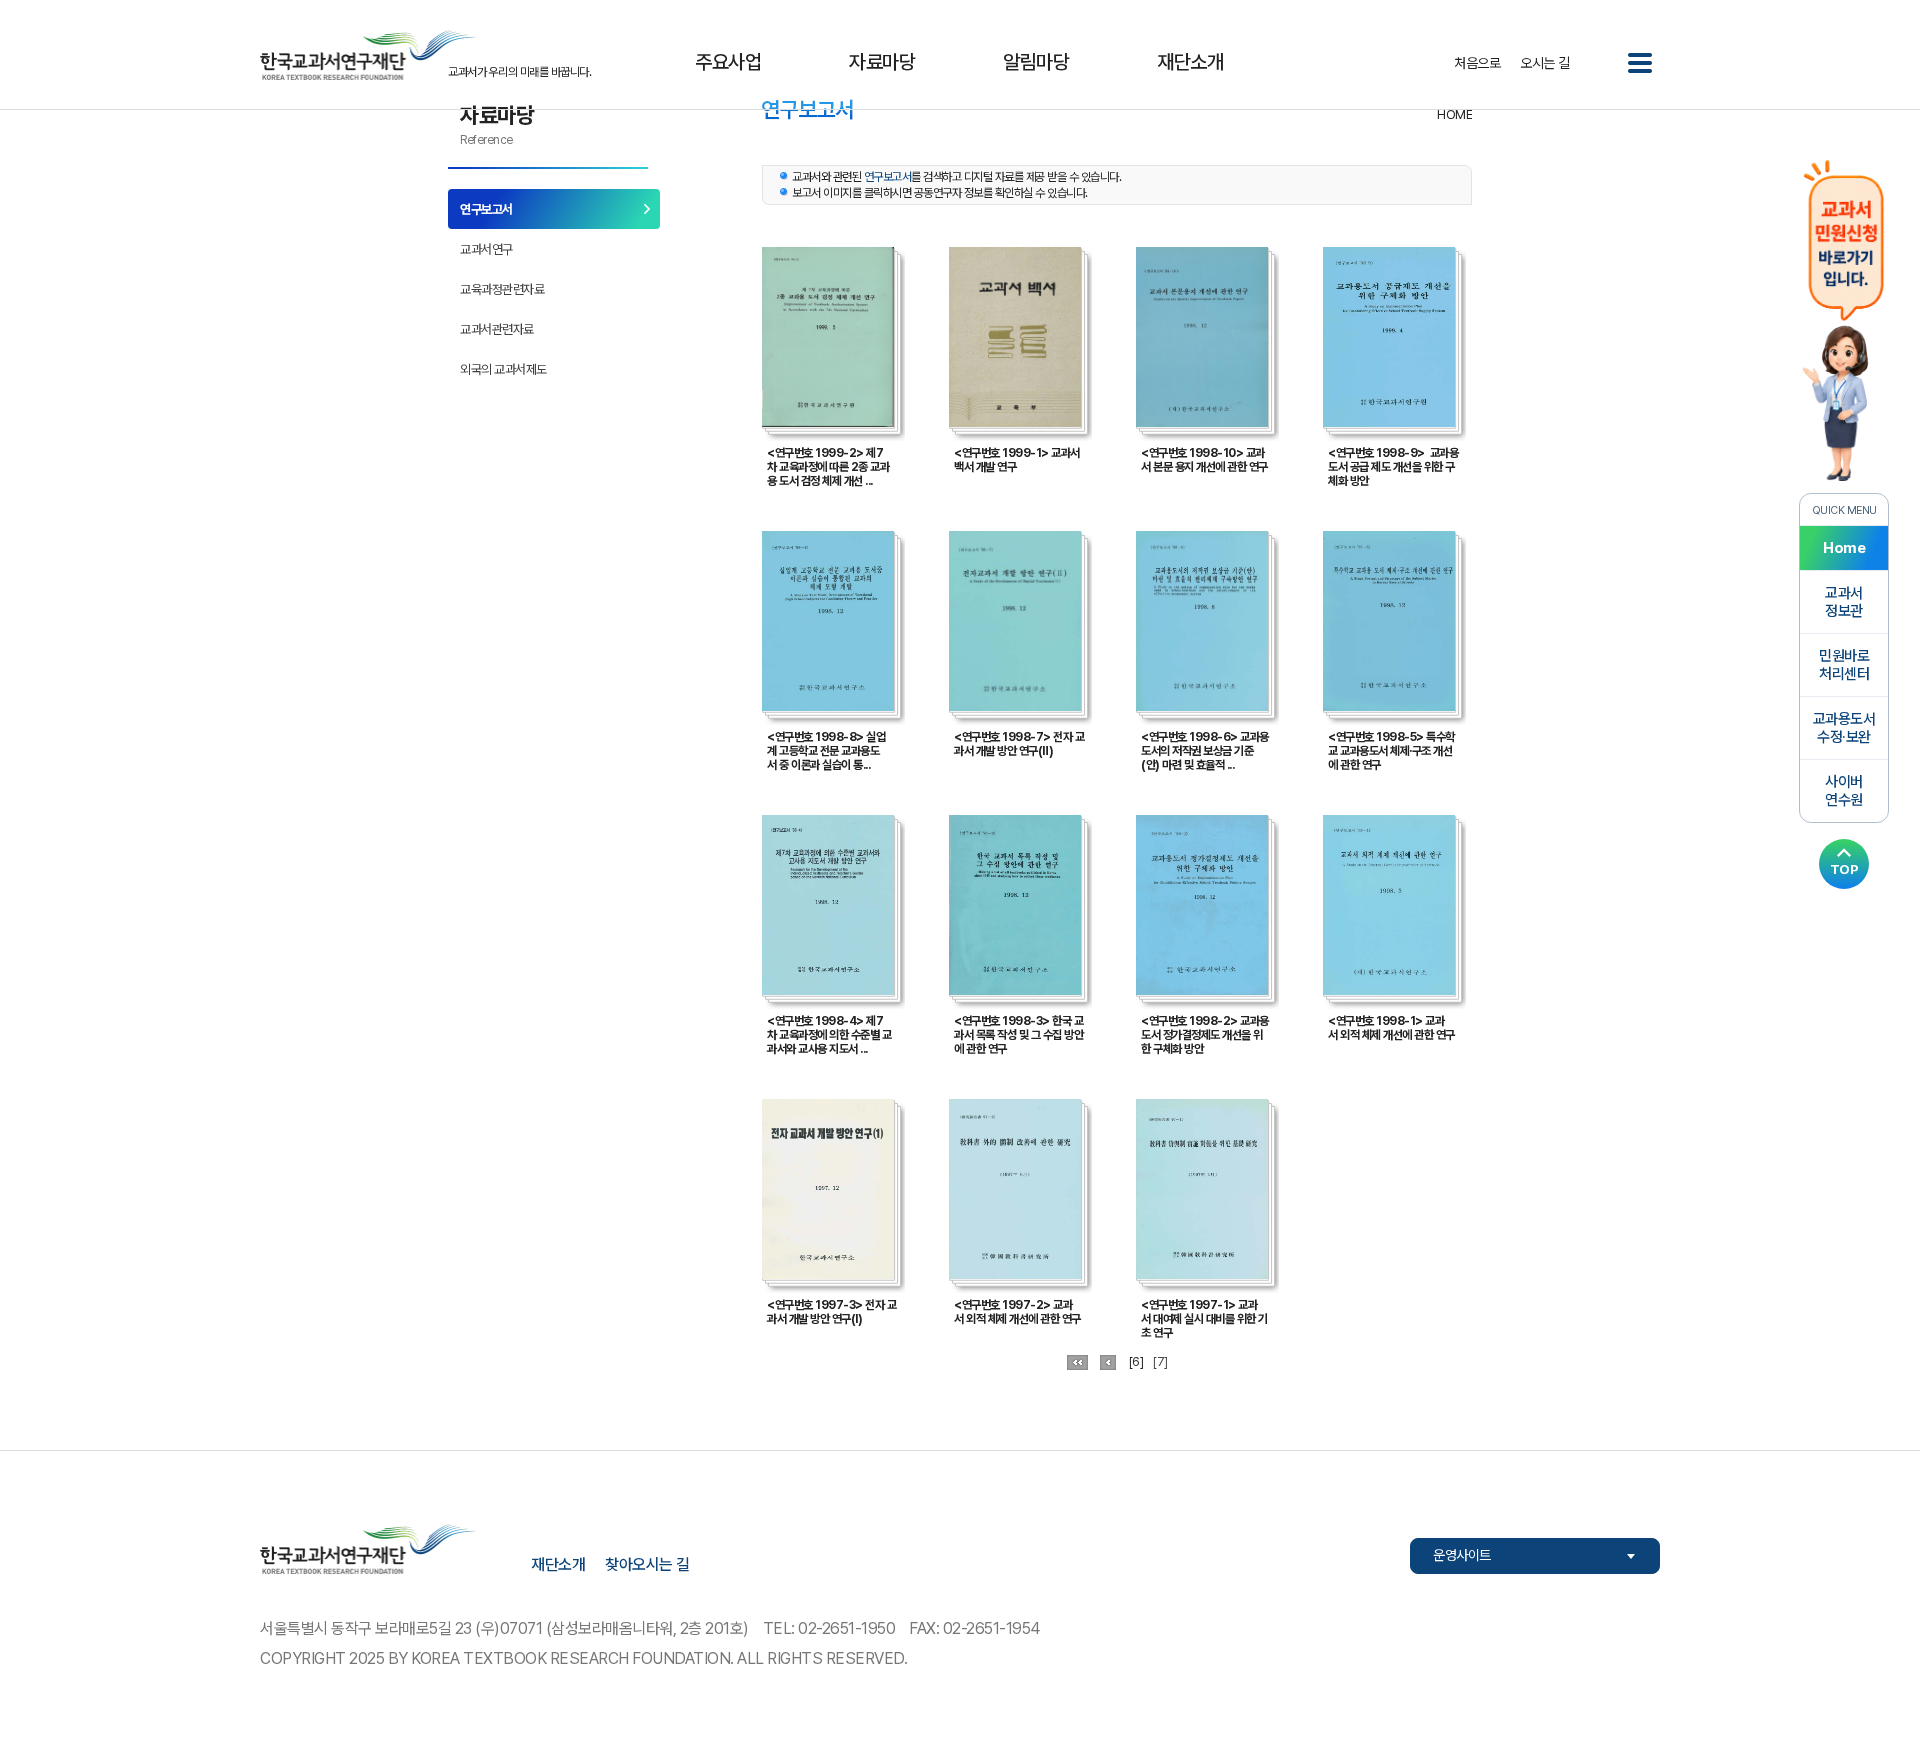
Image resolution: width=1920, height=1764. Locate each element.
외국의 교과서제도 (503, 369)
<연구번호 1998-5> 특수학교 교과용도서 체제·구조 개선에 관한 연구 (1391, 751)
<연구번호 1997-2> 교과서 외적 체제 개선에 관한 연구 (1017, 1312)
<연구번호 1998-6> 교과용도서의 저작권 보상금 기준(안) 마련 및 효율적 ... (1205, 751)
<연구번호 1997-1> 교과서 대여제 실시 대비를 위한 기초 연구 (1204, 1319)
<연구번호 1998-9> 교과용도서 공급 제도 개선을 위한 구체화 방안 (1393, 467)
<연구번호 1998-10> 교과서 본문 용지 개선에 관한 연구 (1204, 460)
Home (1844, 548)
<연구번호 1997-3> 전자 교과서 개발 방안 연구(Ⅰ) (831, 1312)
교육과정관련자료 (502, 289)
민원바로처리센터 (1844, 665)
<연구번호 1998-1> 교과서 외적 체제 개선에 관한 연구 (1391, 1028)
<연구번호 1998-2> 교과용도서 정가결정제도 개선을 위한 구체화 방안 (1205, 1035)
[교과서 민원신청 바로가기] (1844, 318)
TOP (1844, 869)
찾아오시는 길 (647, 1564)
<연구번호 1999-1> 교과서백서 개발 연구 (1017, 460)
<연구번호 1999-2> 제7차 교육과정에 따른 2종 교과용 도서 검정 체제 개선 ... (828, 467)
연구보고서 (486, 209)
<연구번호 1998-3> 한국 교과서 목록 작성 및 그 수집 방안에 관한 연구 (1018, 1035)
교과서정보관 (1844, 602)
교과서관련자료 (497, 329)
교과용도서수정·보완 (1844, 728)
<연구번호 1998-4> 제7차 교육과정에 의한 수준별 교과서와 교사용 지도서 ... (829, 1035)
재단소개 (558, 1564)
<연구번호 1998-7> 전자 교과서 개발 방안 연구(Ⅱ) (1019, 744)
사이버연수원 (1844, 791)
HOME (1454, 114)
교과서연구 (486, 249)
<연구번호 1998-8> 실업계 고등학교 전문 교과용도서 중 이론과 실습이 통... (826, 751)
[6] (1136, 1362)
